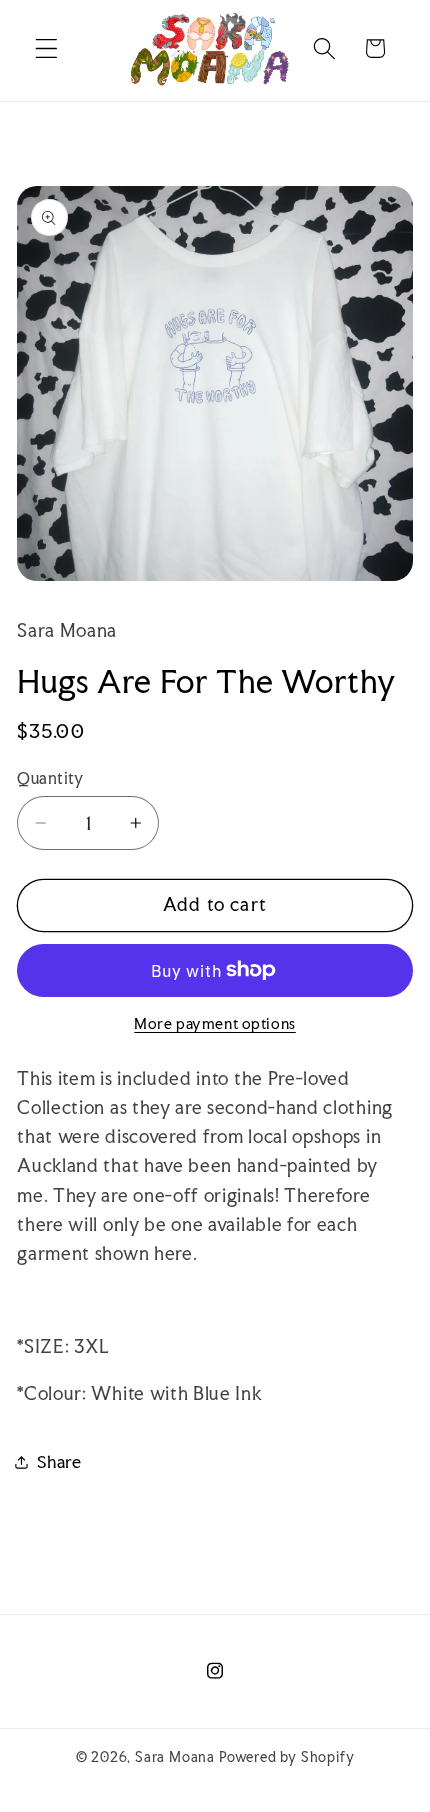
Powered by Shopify (287, 1757)
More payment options (215, 1024)
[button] (46, 48)
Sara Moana (175, 1757)
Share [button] (59, 1461)
